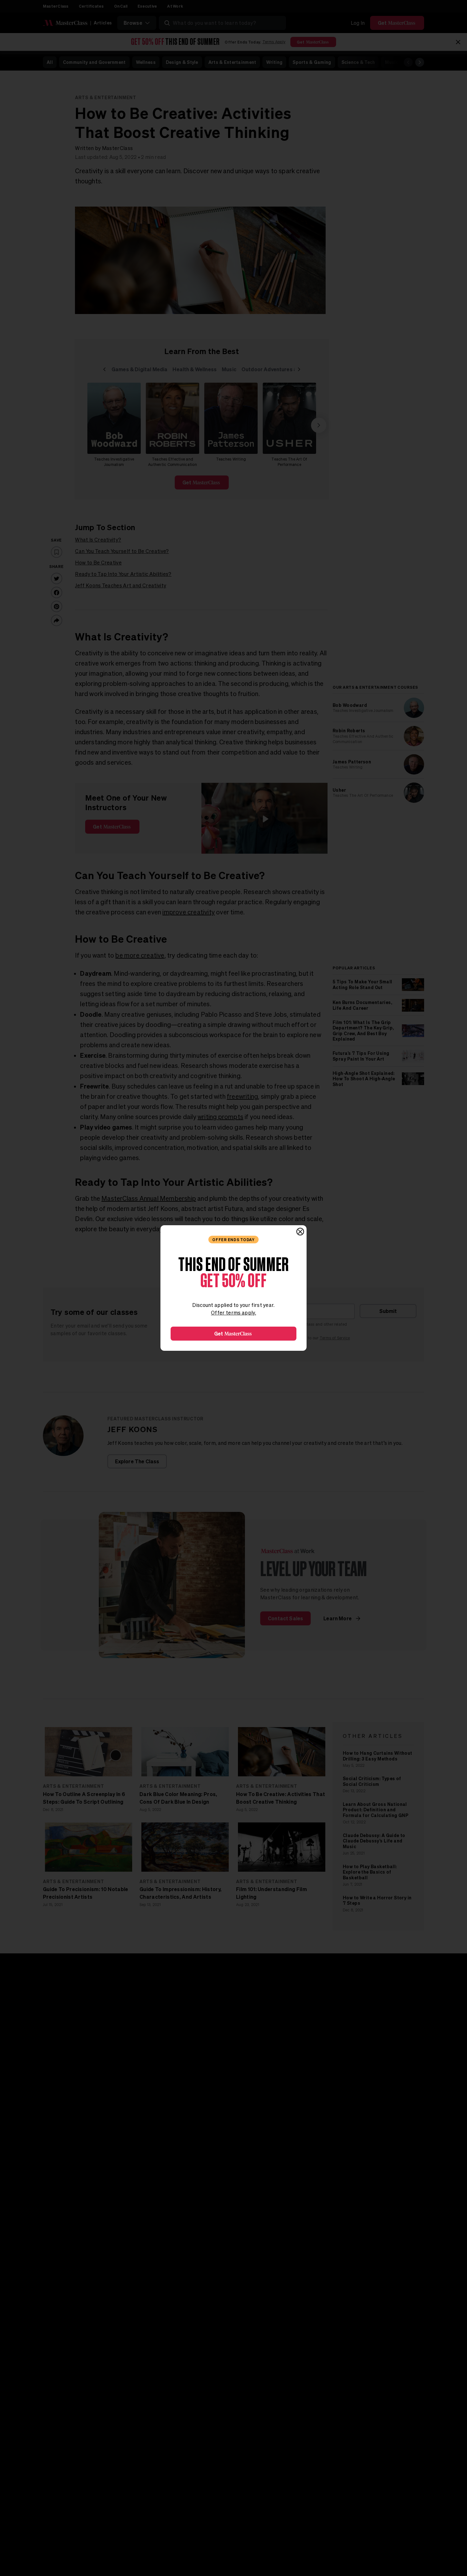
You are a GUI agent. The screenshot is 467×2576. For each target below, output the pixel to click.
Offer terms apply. (233, 1313)
